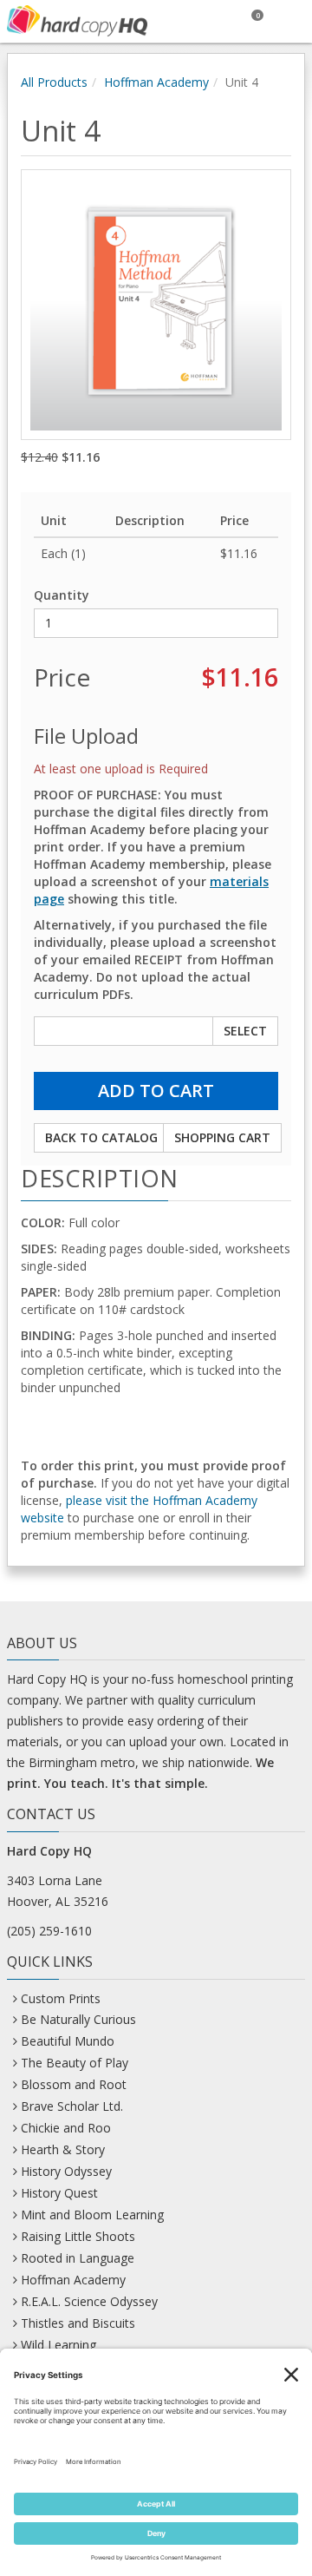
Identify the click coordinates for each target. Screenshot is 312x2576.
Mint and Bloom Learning (92, 2215)
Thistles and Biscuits (78, 2323)
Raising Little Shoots (78, 2236)
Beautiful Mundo (68, 2041)
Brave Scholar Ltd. (72, 2106)
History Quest (59, 2193)
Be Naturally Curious (78, 2019)
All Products (54, 82)
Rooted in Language (78, 2258)
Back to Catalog (101, 1137)
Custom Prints (61, 1998)
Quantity (62, 595)
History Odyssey (66, 2171)
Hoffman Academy (156, 82)
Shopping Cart (222, 1137)
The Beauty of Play (75, 2063)
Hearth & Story (63, 2149)
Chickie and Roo (66, 2128)
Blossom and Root (74, 2084)
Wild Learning (58, 2345)
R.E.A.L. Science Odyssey (89, 2301)
